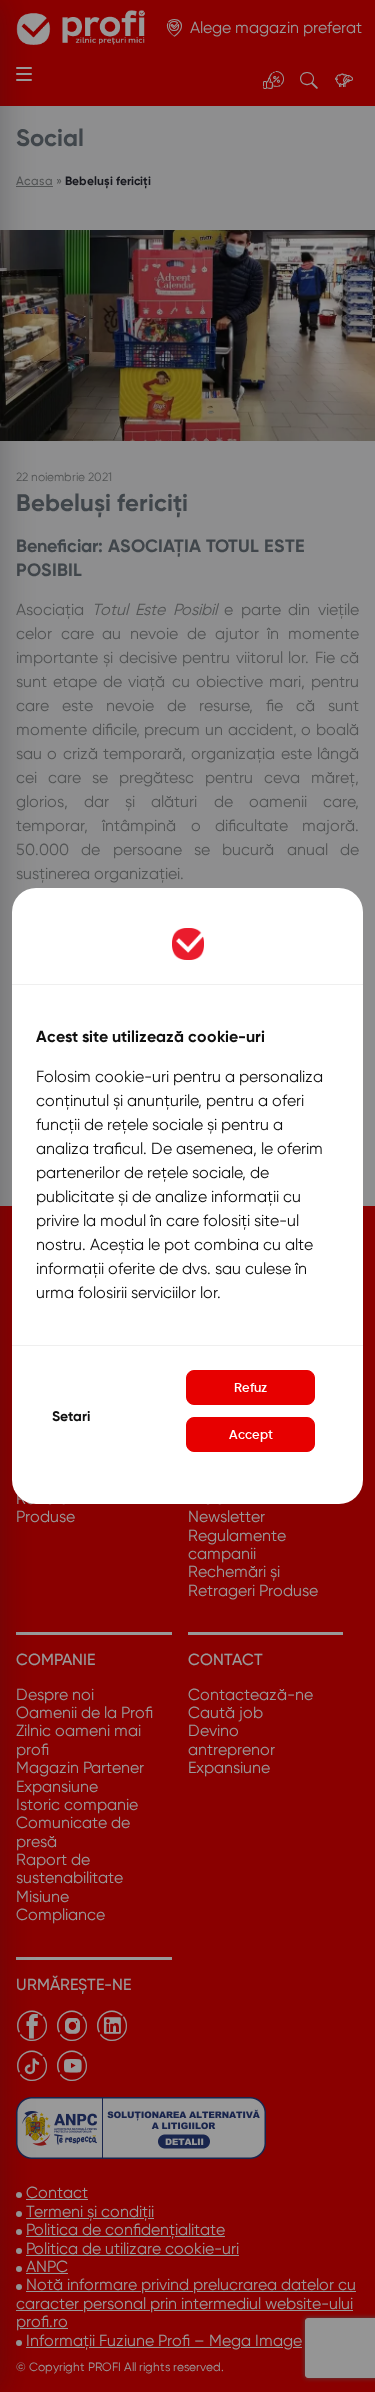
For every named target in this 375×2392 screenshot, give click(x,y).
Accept (251, 1434)
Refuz (250, 1387)
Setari (71, 1416)
